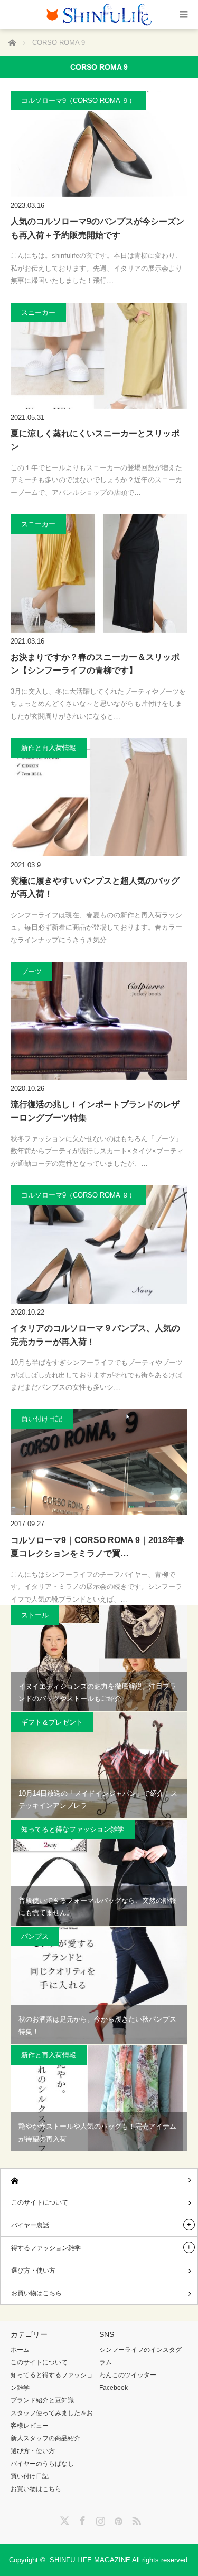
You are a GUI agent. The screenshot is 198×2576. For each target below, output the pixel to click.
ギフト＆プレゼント (52, 1722)
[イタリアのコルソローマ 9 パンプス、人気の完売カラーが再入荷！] (99, 1244)
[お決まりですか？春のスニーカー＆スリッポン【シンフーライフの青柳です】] (99, 573)
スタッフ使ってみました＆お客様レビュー (52, 2419)
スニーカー (38, 313)
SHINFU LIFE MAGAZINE (90, 2560)
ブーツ (31, 971)
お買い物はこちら (36, 2293)
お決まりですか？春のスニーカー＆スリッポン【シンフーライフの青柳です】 (95, 664)
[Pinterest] (117, 2519)
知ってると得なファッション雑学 (73, 1829)
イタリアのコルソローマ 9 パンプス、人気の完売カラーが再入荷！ (95, 1335)
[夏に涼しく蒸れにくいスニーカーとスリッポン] (99, 356)
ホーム (20, 2350)
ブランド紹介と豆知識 (42, 2400)
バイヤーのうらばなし (42, 2464)
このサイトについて (40, 2202)
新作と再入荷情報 (49, 748)
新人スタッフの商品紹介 (45, 2438)
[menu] (183, 15)
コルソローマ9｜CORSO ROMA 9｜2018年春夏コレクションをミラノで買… (97, 1547)
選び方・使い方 (33, 2271)
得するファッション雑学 (46, 2248)
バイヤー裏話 (30, 2225)
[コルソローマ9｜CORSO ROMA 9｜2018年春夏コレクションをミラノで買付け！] (99, 1462)
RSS (135, 2519)
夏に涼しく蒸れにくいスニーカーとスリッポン (95, 440)
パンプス (35, 1936)
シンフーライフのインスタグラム (140, 2356)
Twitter (63, 2519)
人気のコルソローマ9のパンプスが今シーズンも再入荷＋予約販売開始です (97, 228)
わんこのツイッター (128, 2375)
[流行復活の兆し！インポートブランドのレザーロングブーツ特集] (99, 1021)
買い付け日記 (42, 1419)
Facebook (114, 2388)
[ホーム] (99, 2180)
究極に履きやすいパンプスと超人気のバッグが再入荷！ (95, 888)
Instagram (99, 2519)
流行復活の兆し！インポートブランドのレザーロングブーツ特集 (95, 1111)
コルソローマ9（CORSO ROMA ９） (78, 100)
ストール (35, 1615)
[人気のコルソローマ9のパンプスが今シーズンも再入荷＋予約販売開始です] (99, 144)
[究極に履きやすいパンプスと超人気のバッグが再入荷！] (99, 797)
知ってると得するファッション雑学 (52, 2381)
